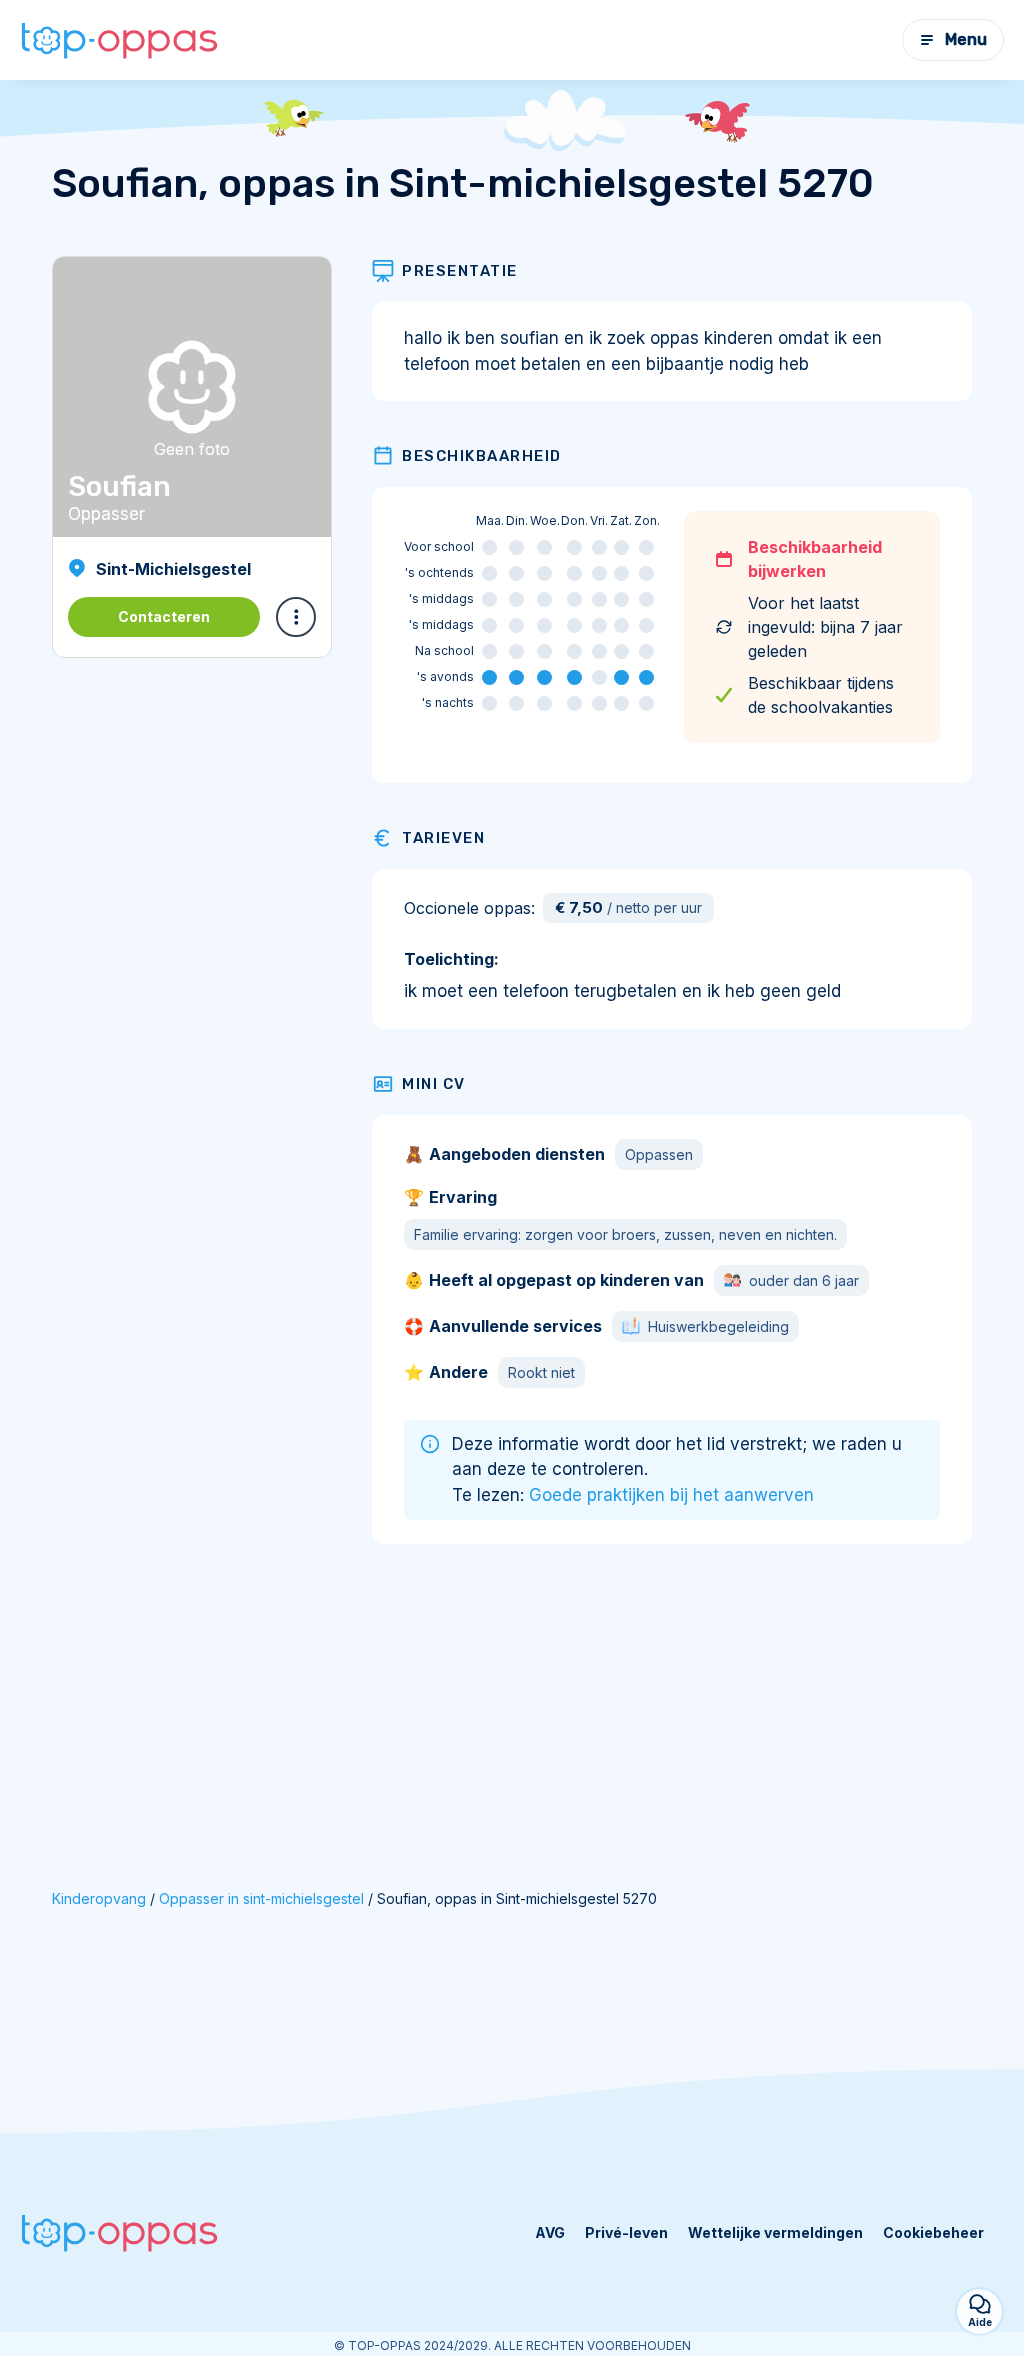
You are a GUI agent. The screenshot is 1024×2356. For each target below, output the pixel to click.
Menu (966, 39)
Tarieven (443, 838)
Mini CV (434, 1084)
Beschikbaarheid (482, 456)
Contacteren (164, 616)
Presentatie (460, 271)
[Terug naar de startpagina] (120, 40)
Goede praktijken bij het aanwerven (671, 1495)
